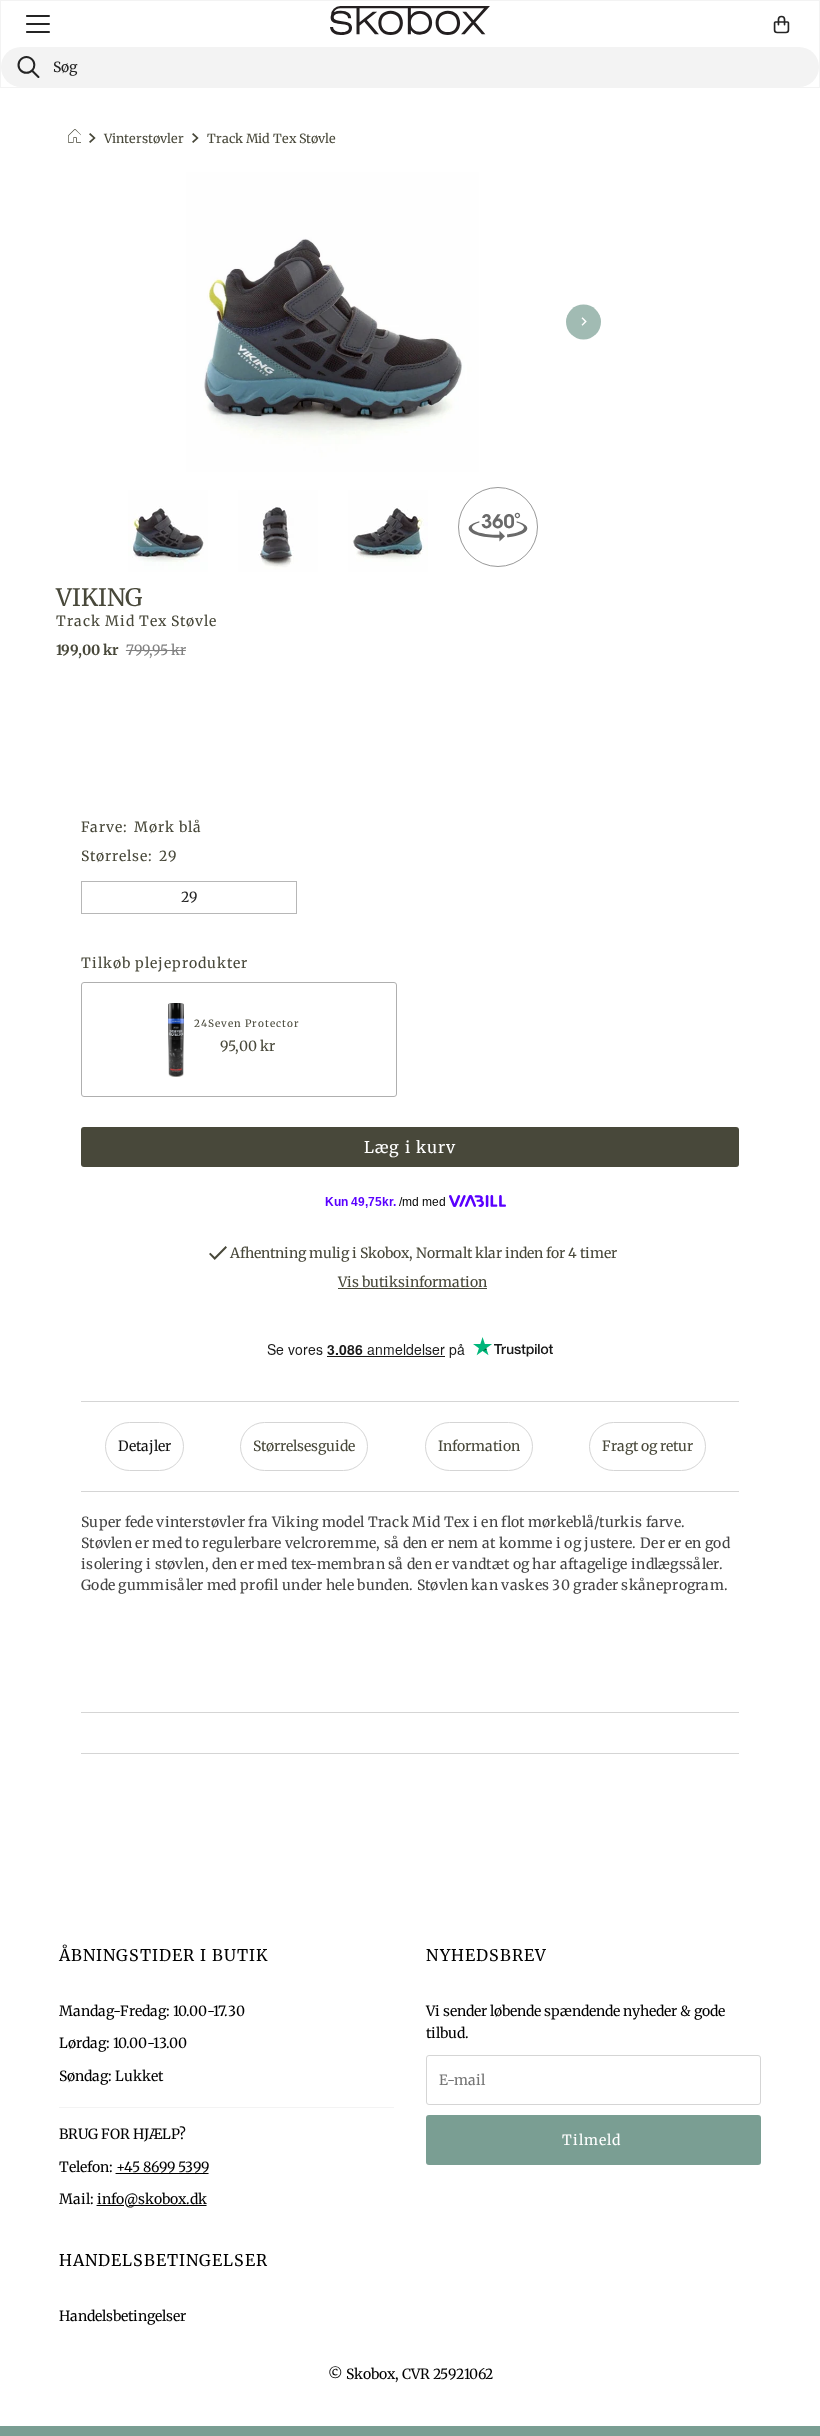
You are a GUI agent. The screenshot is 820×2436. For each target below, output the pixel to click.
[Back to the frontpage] (77, 139)
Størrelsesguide (304, 1446)
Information (479, 1446)
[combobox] (410, 67)
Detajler (144, 1446)
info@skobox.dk (152, 2199)
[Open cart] (781, 24)
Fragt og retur (647, 1446)
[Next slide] (583, 321)
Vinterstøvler (144, 138)
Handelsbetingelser (122, 2316)
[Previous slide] (81, 321)
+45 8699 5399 (162, 2167)
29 (189, 897)
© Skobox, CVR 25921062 (410, 2374)
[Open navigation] (38, 24)
